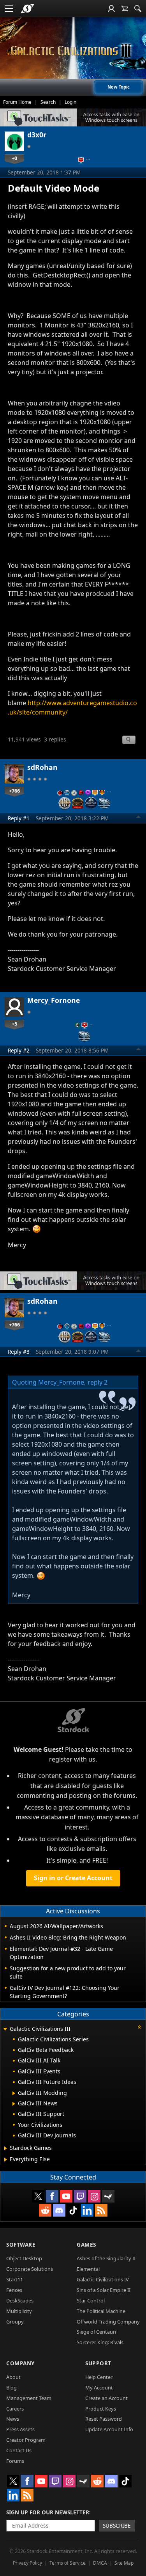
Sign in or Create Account (73, 1878)
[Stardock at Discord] (59, 2210)
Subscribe (117, 2525)
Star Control (91, 2300)
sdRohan (42, 767)
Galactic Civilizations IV (103, 2279)
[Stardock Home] (27, 9)
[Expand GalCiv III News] (14, 2104)
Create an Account (106, 2398)
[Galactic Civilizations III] (73, 51)
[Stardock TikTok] (73, 2210)
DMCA (100, 2563)
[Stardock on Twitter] (38, 2196)
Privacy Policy (27, 2563)
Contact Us (19, 2450)
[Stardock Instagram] (94, 2196)
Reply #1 (19, 818)
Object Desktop (24, 2258)
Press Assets (20, 2429)
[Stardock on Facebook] (52, 2196)
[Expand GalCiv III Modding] (14, 2093)
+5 (14, 1024)
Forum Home (17, 102)
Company (20, 2363)
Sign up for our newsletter (48, 2512)
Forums (15, 2461)
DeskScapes (20, 2300)
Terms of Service (68, 2563)
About (13, 2377)
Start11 (15, 2279)
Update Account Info (109, 2429)
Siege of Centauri (96, 2332)
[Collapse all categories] (139, 2027)
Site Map (124, 2563)
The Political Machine (101, 2311)
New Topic (119, 87)
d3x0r (37, 135)
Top (139, 818)
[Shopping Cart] (125, 9)
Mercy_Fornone (54, 1000)
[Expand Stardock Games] (6, 2148)
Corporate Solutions (30, 2269)
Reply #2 (19, 1050)
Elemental (88, 2269)
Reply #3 (19, 1352)
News (13, 2419)
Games (86, 2244)
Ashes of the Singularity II (106, 2258)
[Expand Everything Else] (6, 2160)
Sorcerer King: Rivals (100, 2342)
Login (70, 102)
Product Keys (101, 2409)
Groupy (15, 2322)
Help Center (99, 2377)
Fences (14, 2290)
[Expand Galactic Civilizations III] (5, 2029)
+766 (14, 791)
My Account (99, 2388)
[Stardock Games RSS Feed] (101, 2210)
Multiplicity (19, 2311)
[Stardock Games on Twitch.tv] (80, 2196)
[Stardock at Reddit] (45, 2210)
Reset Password (104, 2419)
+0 (14, 158)
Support (98, 2363)
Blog (11, 2388)
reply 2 (98, 1382)
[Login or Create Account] (111, 9)
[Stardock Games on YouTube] (66, 2196)
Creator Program (26, 2440)
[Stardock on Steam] (108, 2196)
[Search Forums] (138, 9)
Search (48, 102)
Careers (15, 2409)
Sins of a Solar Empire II (104, 2290)
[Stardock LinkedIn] (87, 2210)
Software (21, 2244)
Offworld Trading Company (108, 2322)
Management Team (29, 2398)
